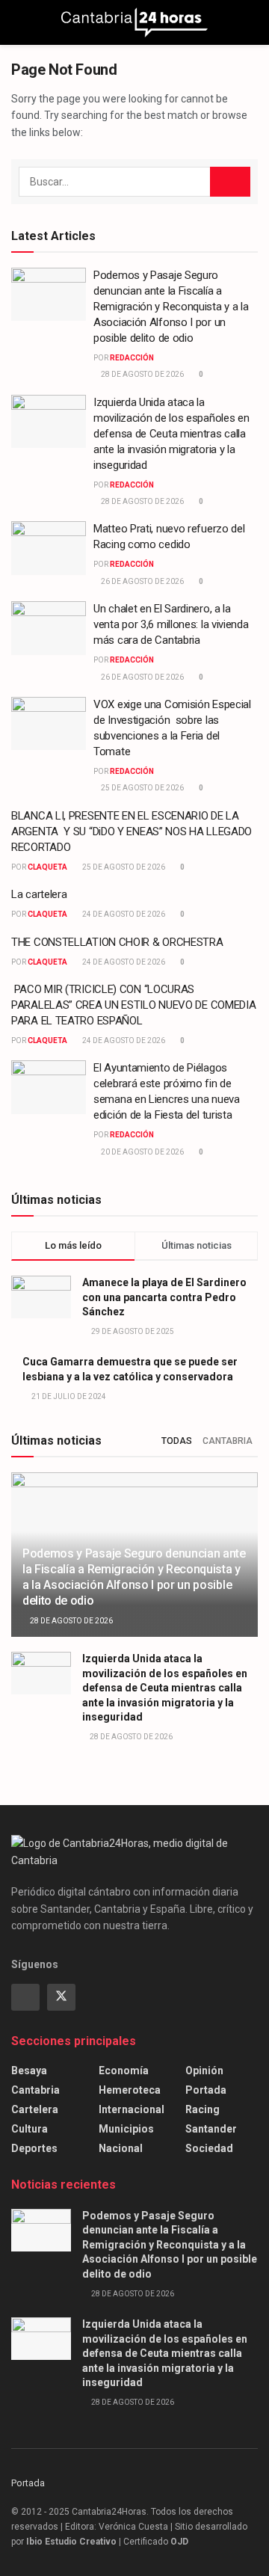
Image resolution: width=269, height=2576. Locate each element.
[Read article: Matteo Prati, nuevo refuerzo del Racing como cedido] (49, 548)
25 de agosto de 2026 (142, 788)
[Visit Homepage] (134, 22)
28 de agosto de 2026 (142, 374)
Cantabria (228, 1441)
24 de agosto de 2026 (123, 914)
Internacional (132, 2109)
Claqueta (47, 867)
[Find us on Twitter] (61, 1997)
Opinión (204, 2071)
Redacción (132, 358)
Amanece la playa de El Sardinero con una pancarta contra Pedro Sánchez (164, 1297)
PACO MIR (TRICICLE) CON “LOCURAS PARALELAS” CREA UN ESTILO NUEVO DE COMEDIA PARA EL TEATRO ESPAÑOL (133, 1005)
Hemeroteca (130, 2090)
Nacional (121, 2148)
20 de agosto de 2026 (142, 1152)
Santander (211, 2129)
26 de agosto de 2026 (142, 581)
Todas (177, 1441)
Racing (202, 2109)
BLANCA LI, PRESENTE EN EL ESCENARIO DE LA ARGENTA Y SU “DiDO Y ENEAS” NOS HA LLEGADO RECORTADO (132, 831)
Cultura (30, 2129)
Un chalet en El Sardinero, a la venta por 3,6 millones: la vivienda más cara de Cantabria (171, 624)
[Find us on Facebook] (25, 1997)
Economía (124, 2071)
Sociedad (209, 2148)
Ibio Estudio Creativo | (74, 2542)
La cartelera (39, 894)
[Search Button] (251, 22)
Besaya (29, 2071)
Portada (206, 2090)
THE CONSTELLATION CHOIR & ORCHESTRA (117, 942)
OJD (179, 2542)
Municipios (126, 2129)
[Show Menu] (18, 22)
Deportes (34, 2148)
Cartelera (35, 2109)
